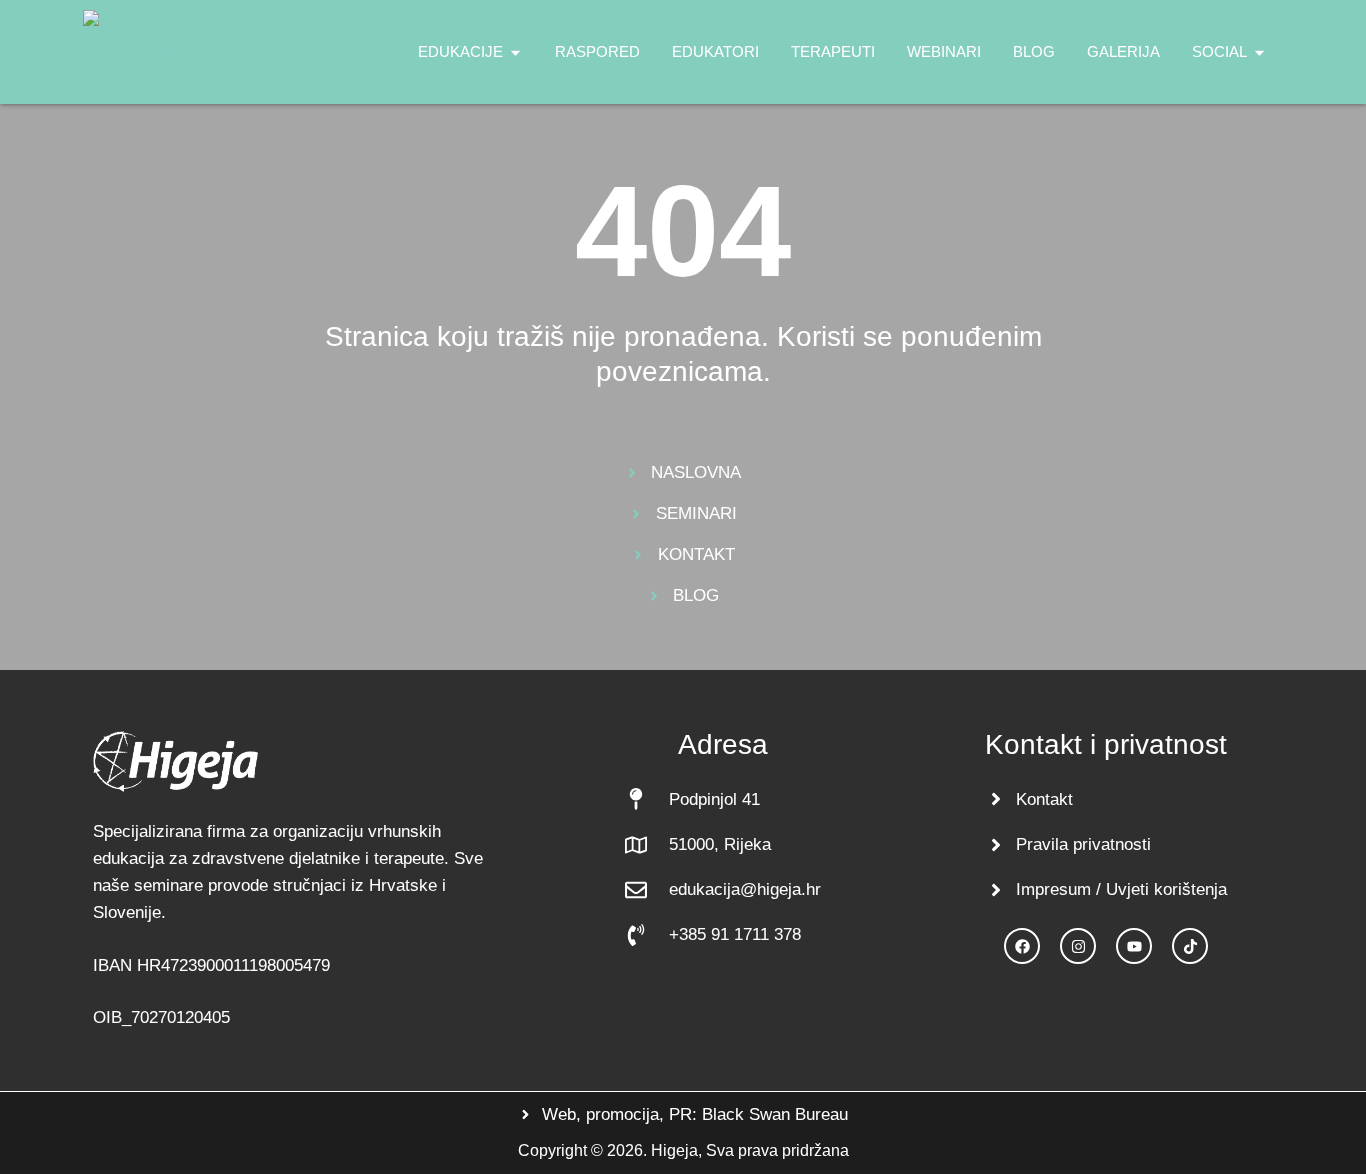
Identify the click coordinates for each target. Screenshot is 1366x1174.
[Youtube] (1134, 946)
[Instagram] (1078, 946)
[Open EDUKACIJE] (515, 52)
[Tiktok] (1190, 946)
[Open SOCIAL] (1259, 52)
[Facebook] (1022, 946)
